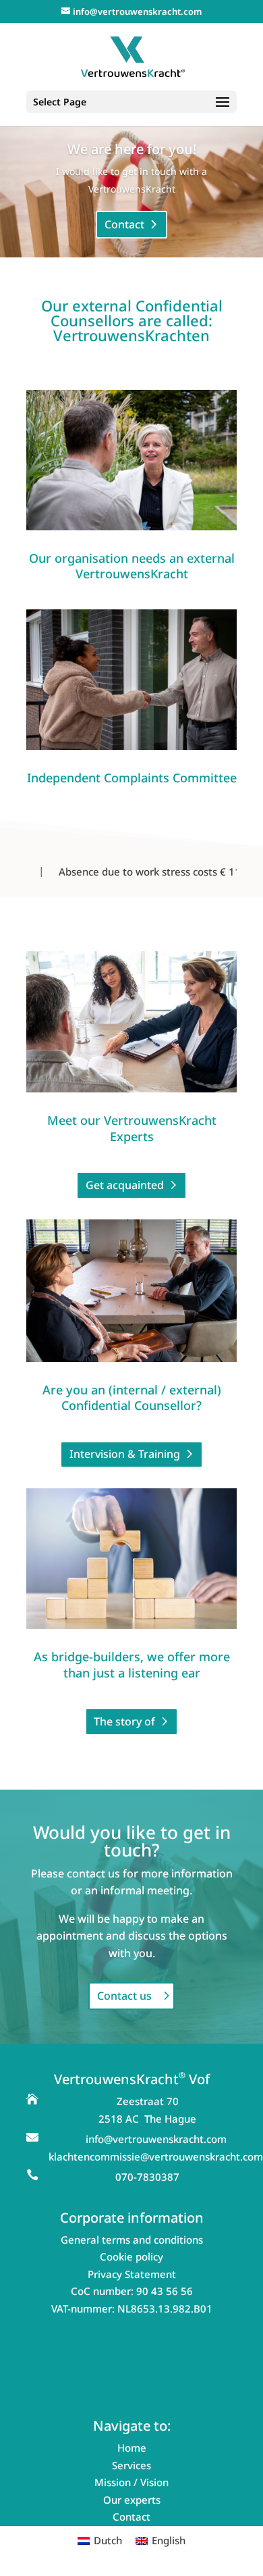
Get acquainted (125, 1185)
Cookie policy (131, 2256)
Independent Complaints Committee (132, 778)
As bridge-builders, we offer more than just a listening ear (132, 1664)
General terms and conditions (132, 2240)
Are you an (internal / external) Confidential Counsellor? (132, 1397)
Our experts (132, 2500)
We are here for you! (132, 149)
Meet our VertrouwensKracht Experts (132, 1128)
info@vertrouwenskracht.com (156, 2139)
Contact (124, 224)
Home (132, 2448)
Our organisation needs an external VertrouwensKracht (132, 566)
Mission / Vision (131, 2482)
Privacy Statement (132, 2274)
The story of (124, 1721)
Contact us (124, 1996)
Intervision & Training (125, 1454)
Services (131, 2465)
